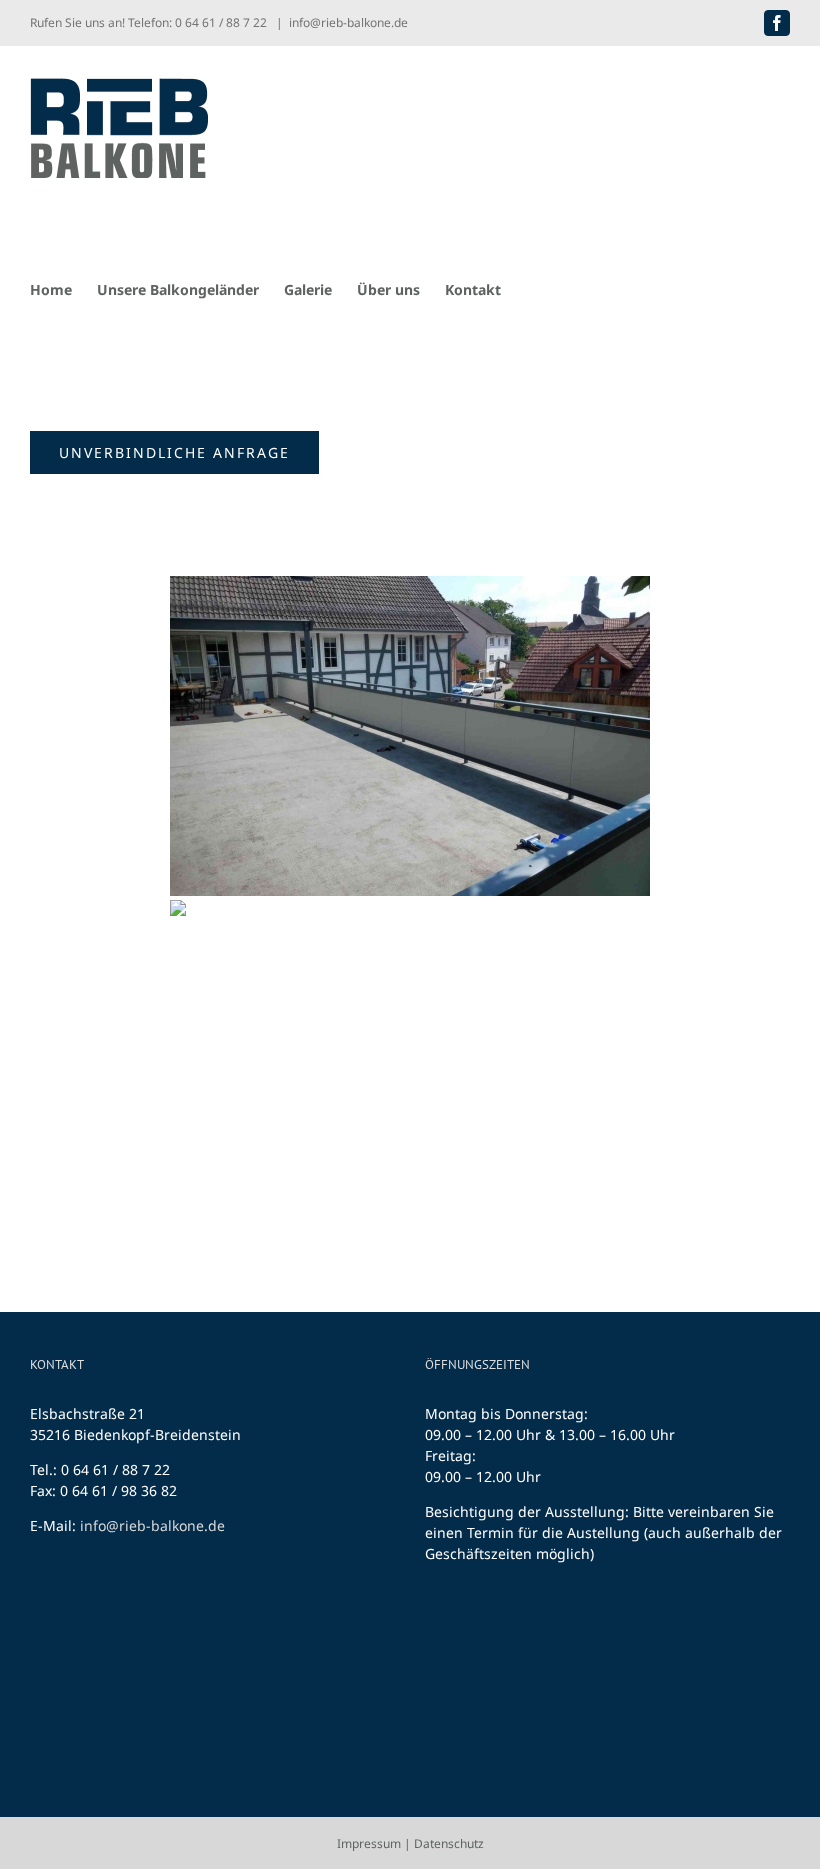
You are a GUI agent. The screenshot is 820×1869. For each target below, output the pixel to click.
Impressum (369, 1843)
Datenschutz (449, 1843)
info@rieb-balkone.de (348, 22)
